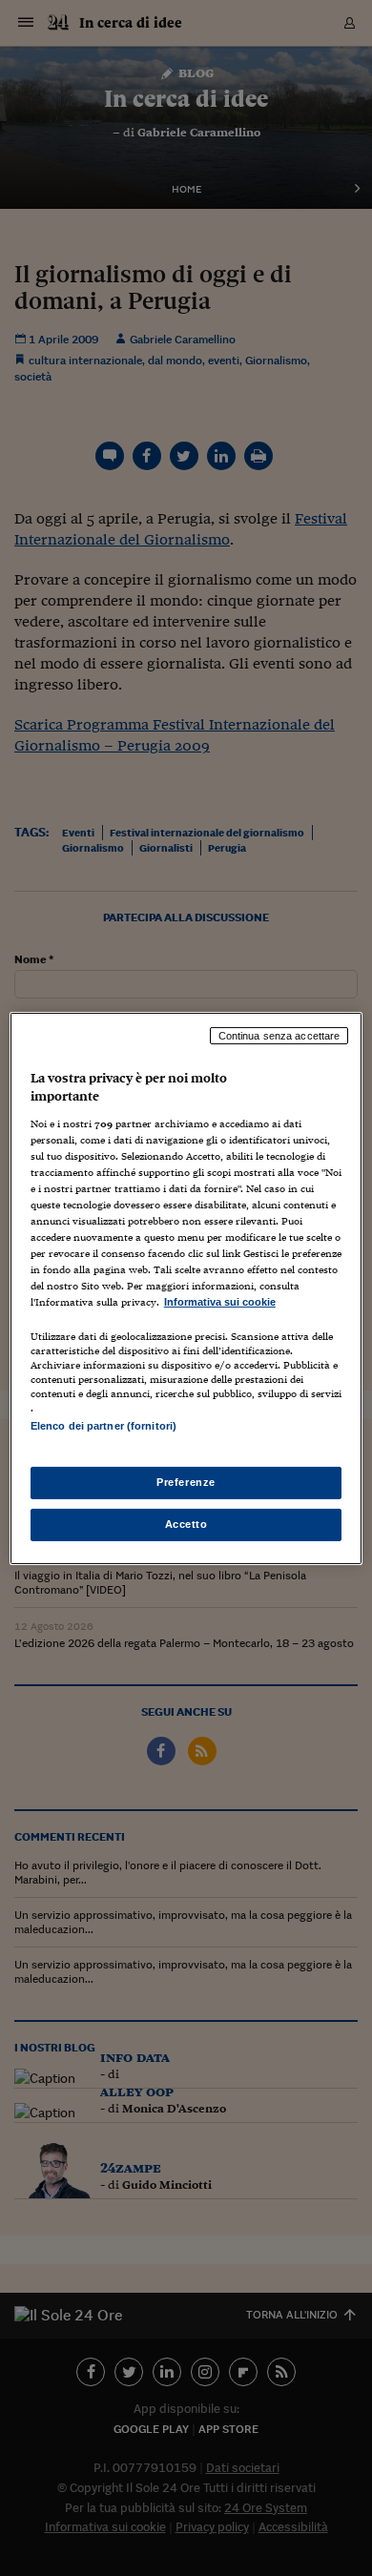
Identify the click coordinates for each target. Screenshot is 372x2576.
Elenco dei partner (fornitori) (103, 1426)
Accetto (186, 1524)
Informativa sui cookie (220, 1302)
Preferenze (186, 1482)
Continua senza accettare (279, 1035)
